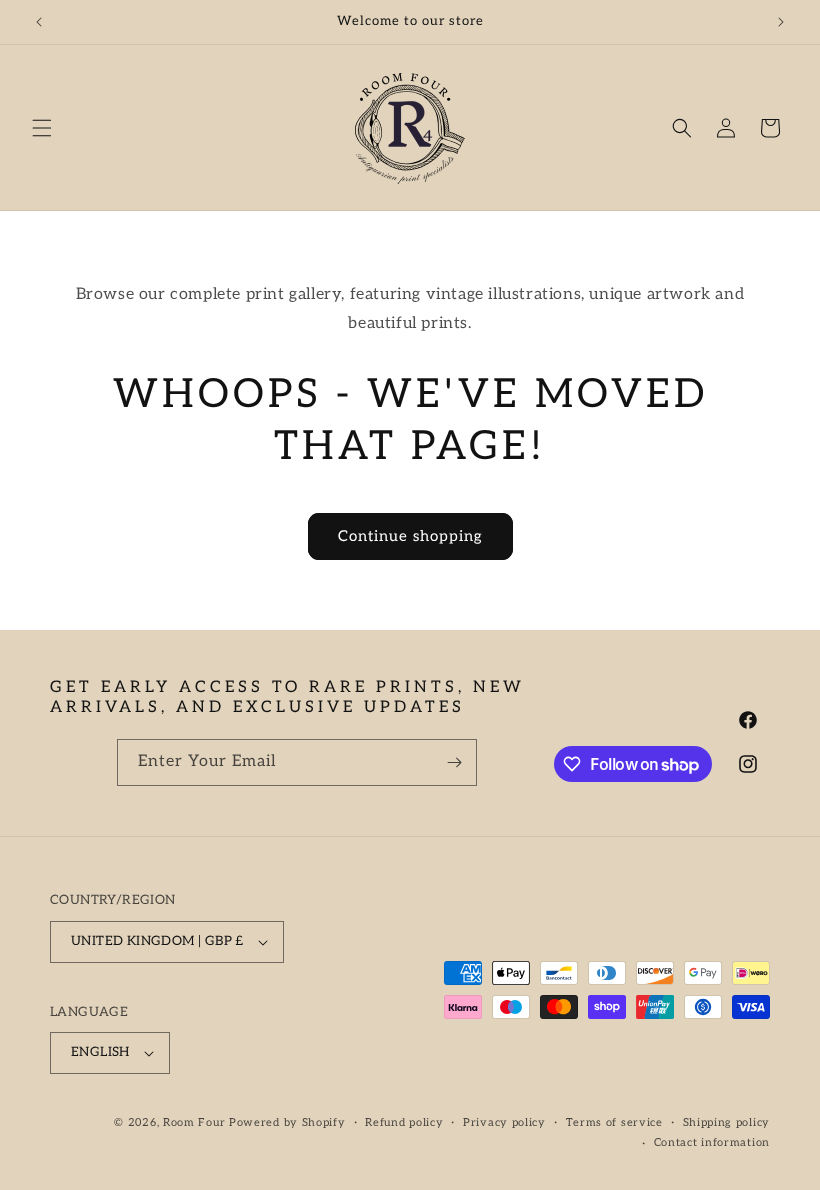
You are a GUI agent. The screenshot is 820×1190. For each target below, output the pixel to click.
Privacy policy (504, 1122)
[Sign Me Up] (454, 762)
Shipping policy (727, 1122)
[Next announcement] (781, 22)
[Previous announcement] (39, 22)
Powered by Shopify (287, 1122)
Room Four (194, 1122)
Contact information (712, 1142)
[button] (42, 128)
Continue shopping (410, 536)
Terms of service (614, 1122)
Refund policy (404, 1122)
